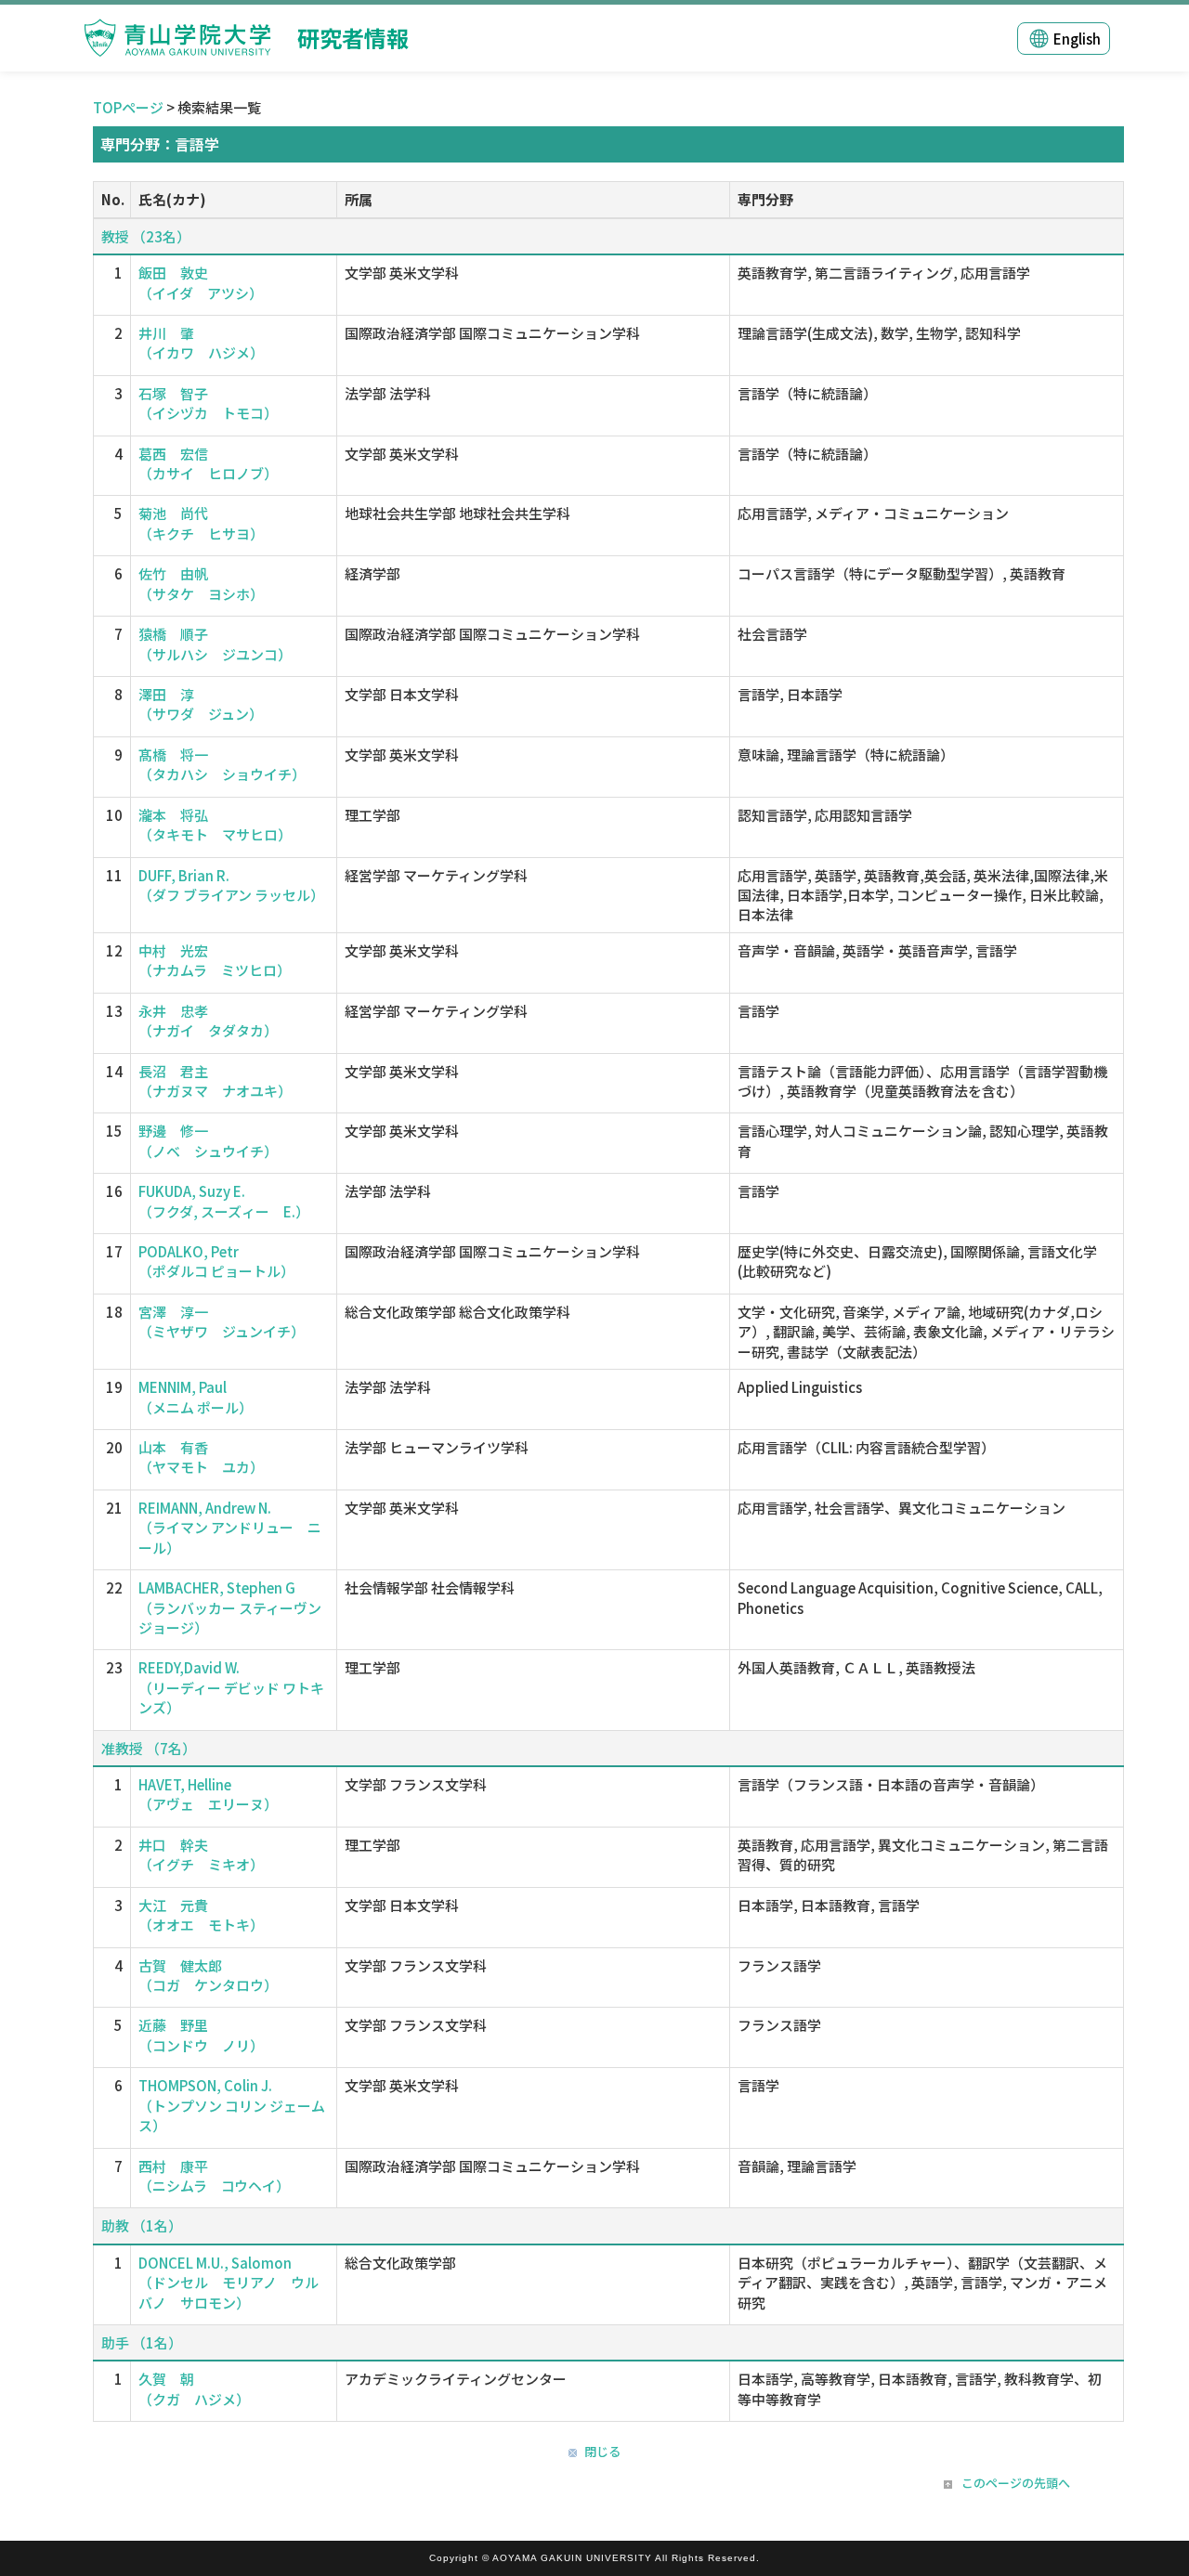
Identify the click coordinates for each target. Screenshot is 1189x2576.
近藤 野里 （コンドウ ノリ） (201, 2035)
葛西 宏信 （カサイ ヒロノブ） (208, 463)
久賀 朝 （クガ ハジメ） (194, 2388)
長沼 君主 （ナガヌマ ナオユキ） (215, 1081)
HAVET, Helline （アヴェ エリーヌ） (208, 1794)
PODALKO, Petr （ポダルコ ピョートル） (216, 1261)
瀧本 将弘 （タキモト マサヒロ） (215, 825)
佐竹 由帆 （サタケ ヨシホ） (201, 583)
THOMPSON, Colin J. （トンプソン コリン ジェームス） (232, 2105)
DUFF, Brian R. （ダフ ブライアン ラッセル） (231, 885)
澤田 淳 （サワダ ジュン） (201, 704)
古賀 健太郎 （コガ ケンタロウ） (208, 1975)
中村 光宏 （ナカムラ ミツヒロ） (215, 960)
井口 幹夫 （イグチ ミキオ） (201, 1854)
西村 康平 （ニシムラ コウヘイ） (214, 2176)
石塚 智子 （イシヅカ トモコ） (208, 403)
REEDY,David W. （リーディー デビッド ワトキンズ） (231, 1687)
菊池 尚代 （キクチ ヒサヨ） (201, 523)
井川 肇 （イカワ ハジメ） (201, 343)
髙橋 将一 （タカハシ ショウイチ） (222, 764)
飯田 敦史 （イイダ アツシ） (201, 282)
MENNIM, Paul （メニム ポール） (196, 1397)
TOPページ (128, 107)
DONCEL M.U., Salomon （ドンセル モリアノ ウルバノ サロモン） (229, 2283)
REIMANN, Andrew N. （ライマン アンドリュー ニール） (230, 1528)
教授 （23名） (146, 236)
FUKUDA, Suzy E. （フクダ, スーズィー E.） (224, 1201)
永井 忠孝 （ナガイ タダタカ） (208, 1021)
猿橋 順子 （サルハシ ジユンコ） (215, 644)
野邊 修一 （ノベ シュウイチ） (208, 1140)
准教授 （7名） (149, 1748)
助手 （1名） (142, 2342)
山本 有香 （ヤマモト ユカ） (201, 1457)
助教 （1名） (142, 2225)
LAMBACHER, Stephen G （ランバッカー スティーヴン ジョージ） (230, 1607)
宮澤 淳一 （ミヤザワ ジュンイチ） (222, 1321)
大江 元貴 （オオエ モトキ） (201, 1915)
